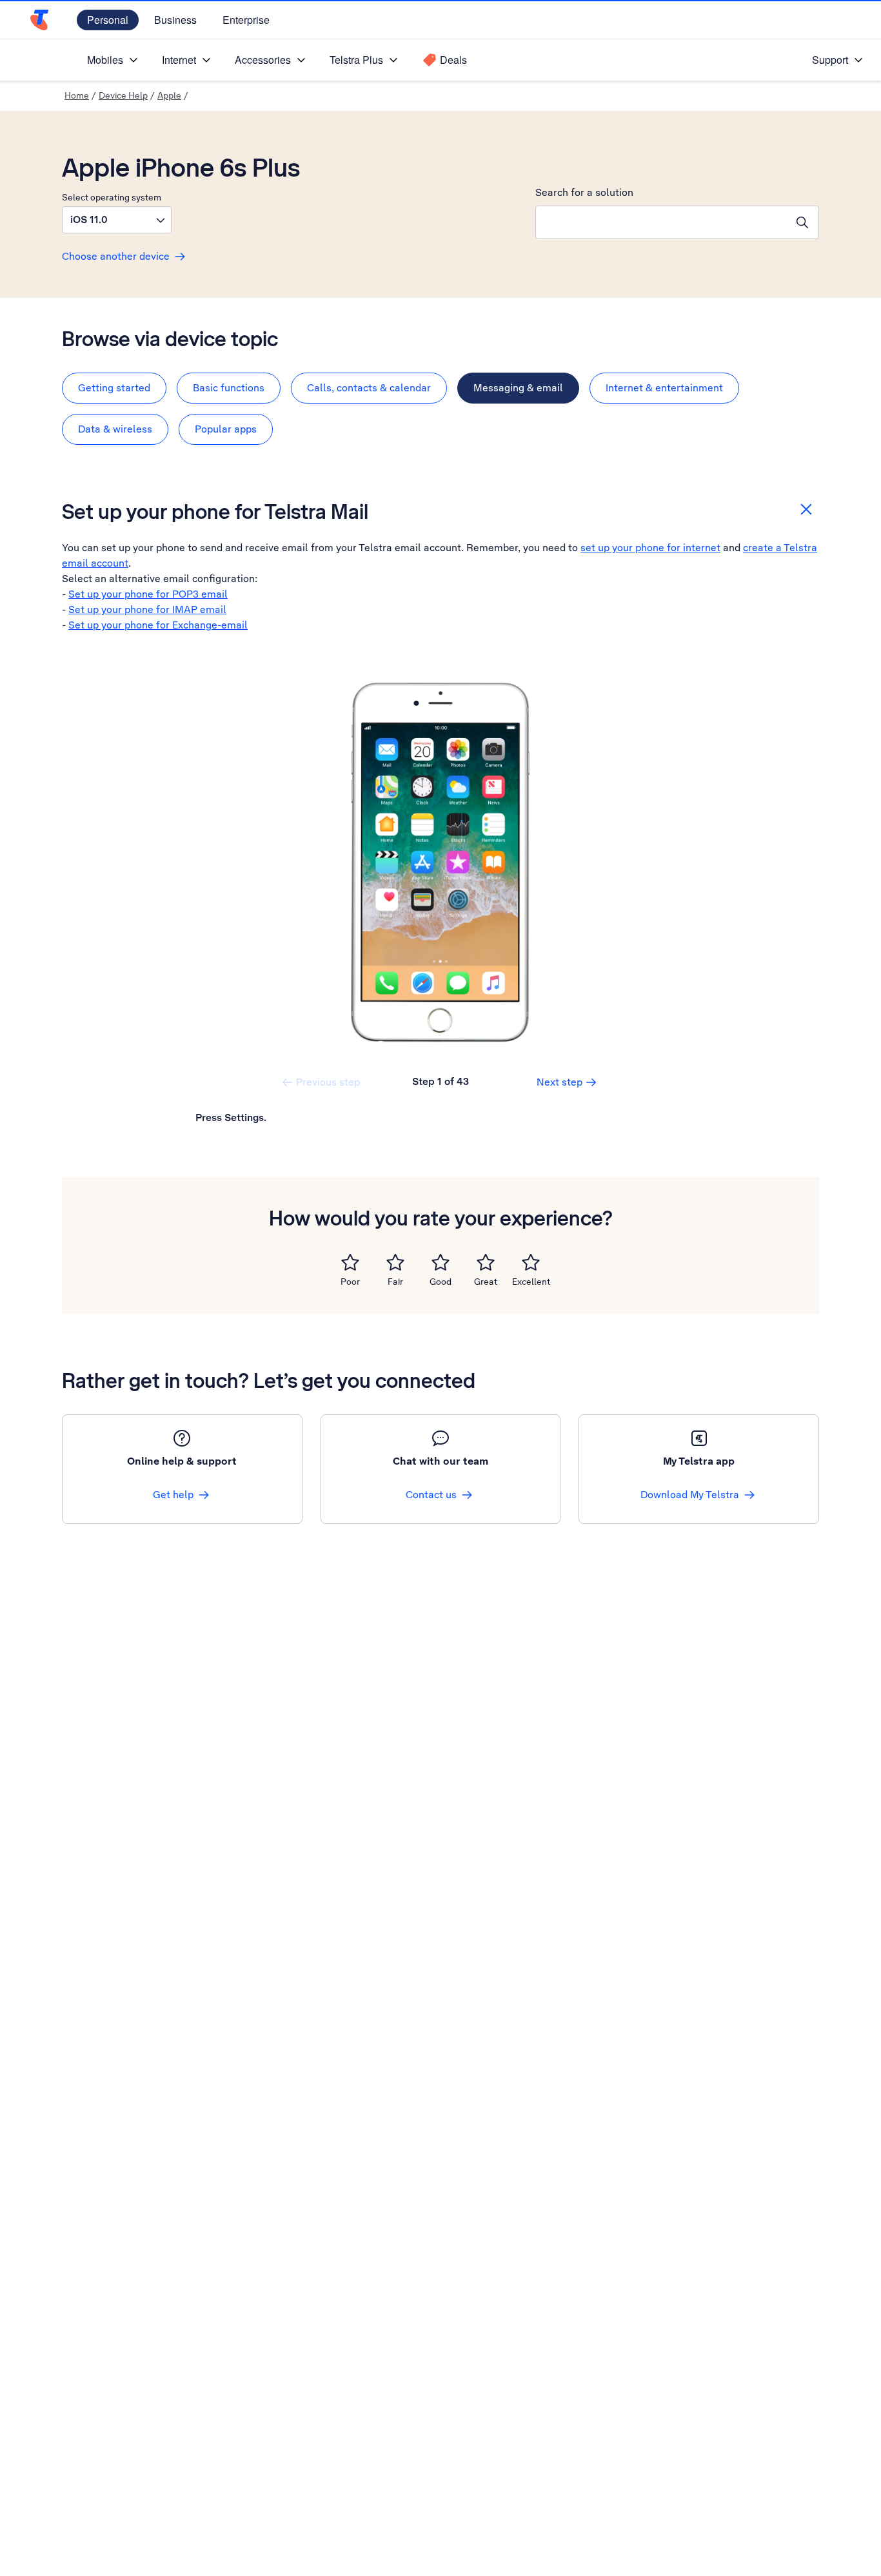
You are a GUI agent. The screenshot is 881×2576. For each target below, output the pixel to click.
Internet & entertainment (664, 388)
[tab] (114, 388)
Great (486, 1282)
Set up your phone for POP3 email (148, 594)
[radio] (350, 1262)
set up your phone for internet (650, 548)
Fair (395, 1282)
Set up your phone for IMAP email (147, 610)
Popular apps (226, 429)
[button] (117, 220)
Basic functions (229, 388)
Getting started (114, 388)
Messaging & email (518, 388)
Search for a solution (584, 192)
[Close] (806, 509)
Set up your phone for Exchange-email (158, 625)
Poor (350, 1282)
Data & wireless (115, 429)
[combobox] (661, 222)
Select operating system (112, 197)
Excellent (531, 1282)
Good (440, 1282)
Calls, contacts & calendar (369, 388)
